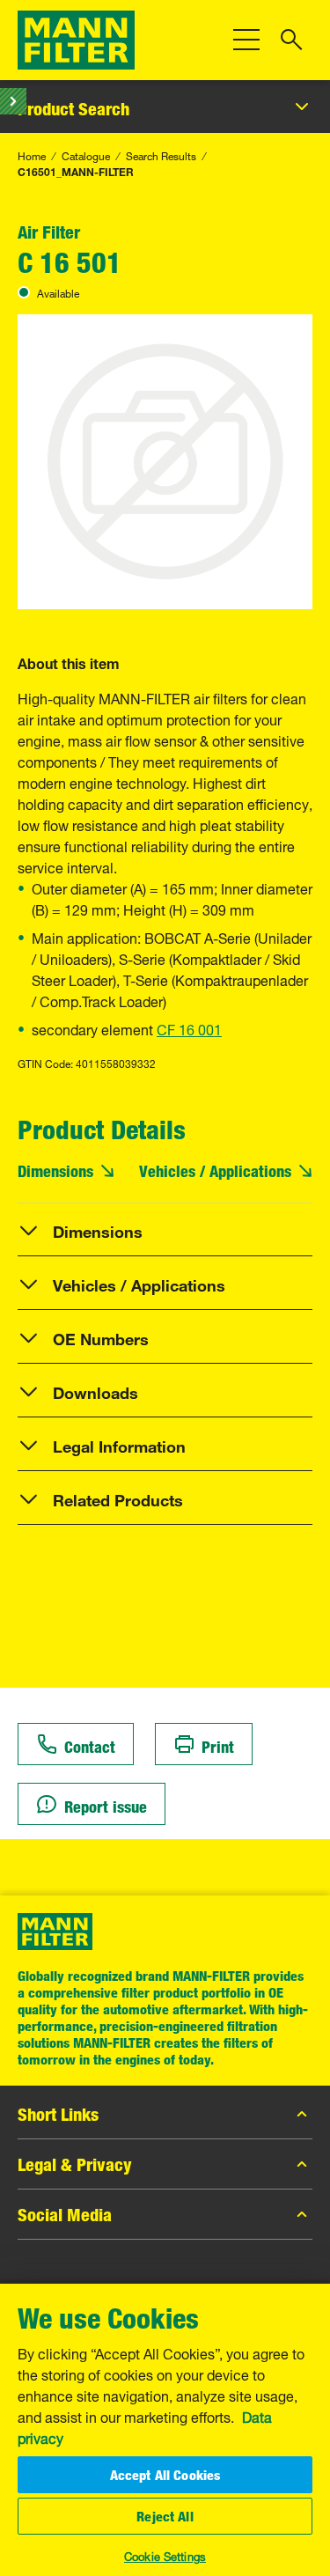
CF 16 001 (189, 1028)
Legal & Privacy (75, 2164)
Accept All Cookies (165, 2475)
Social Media (65, 2214)
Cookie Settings (165, 2555)
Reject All (165, 2516)
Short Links (58, 2114)
